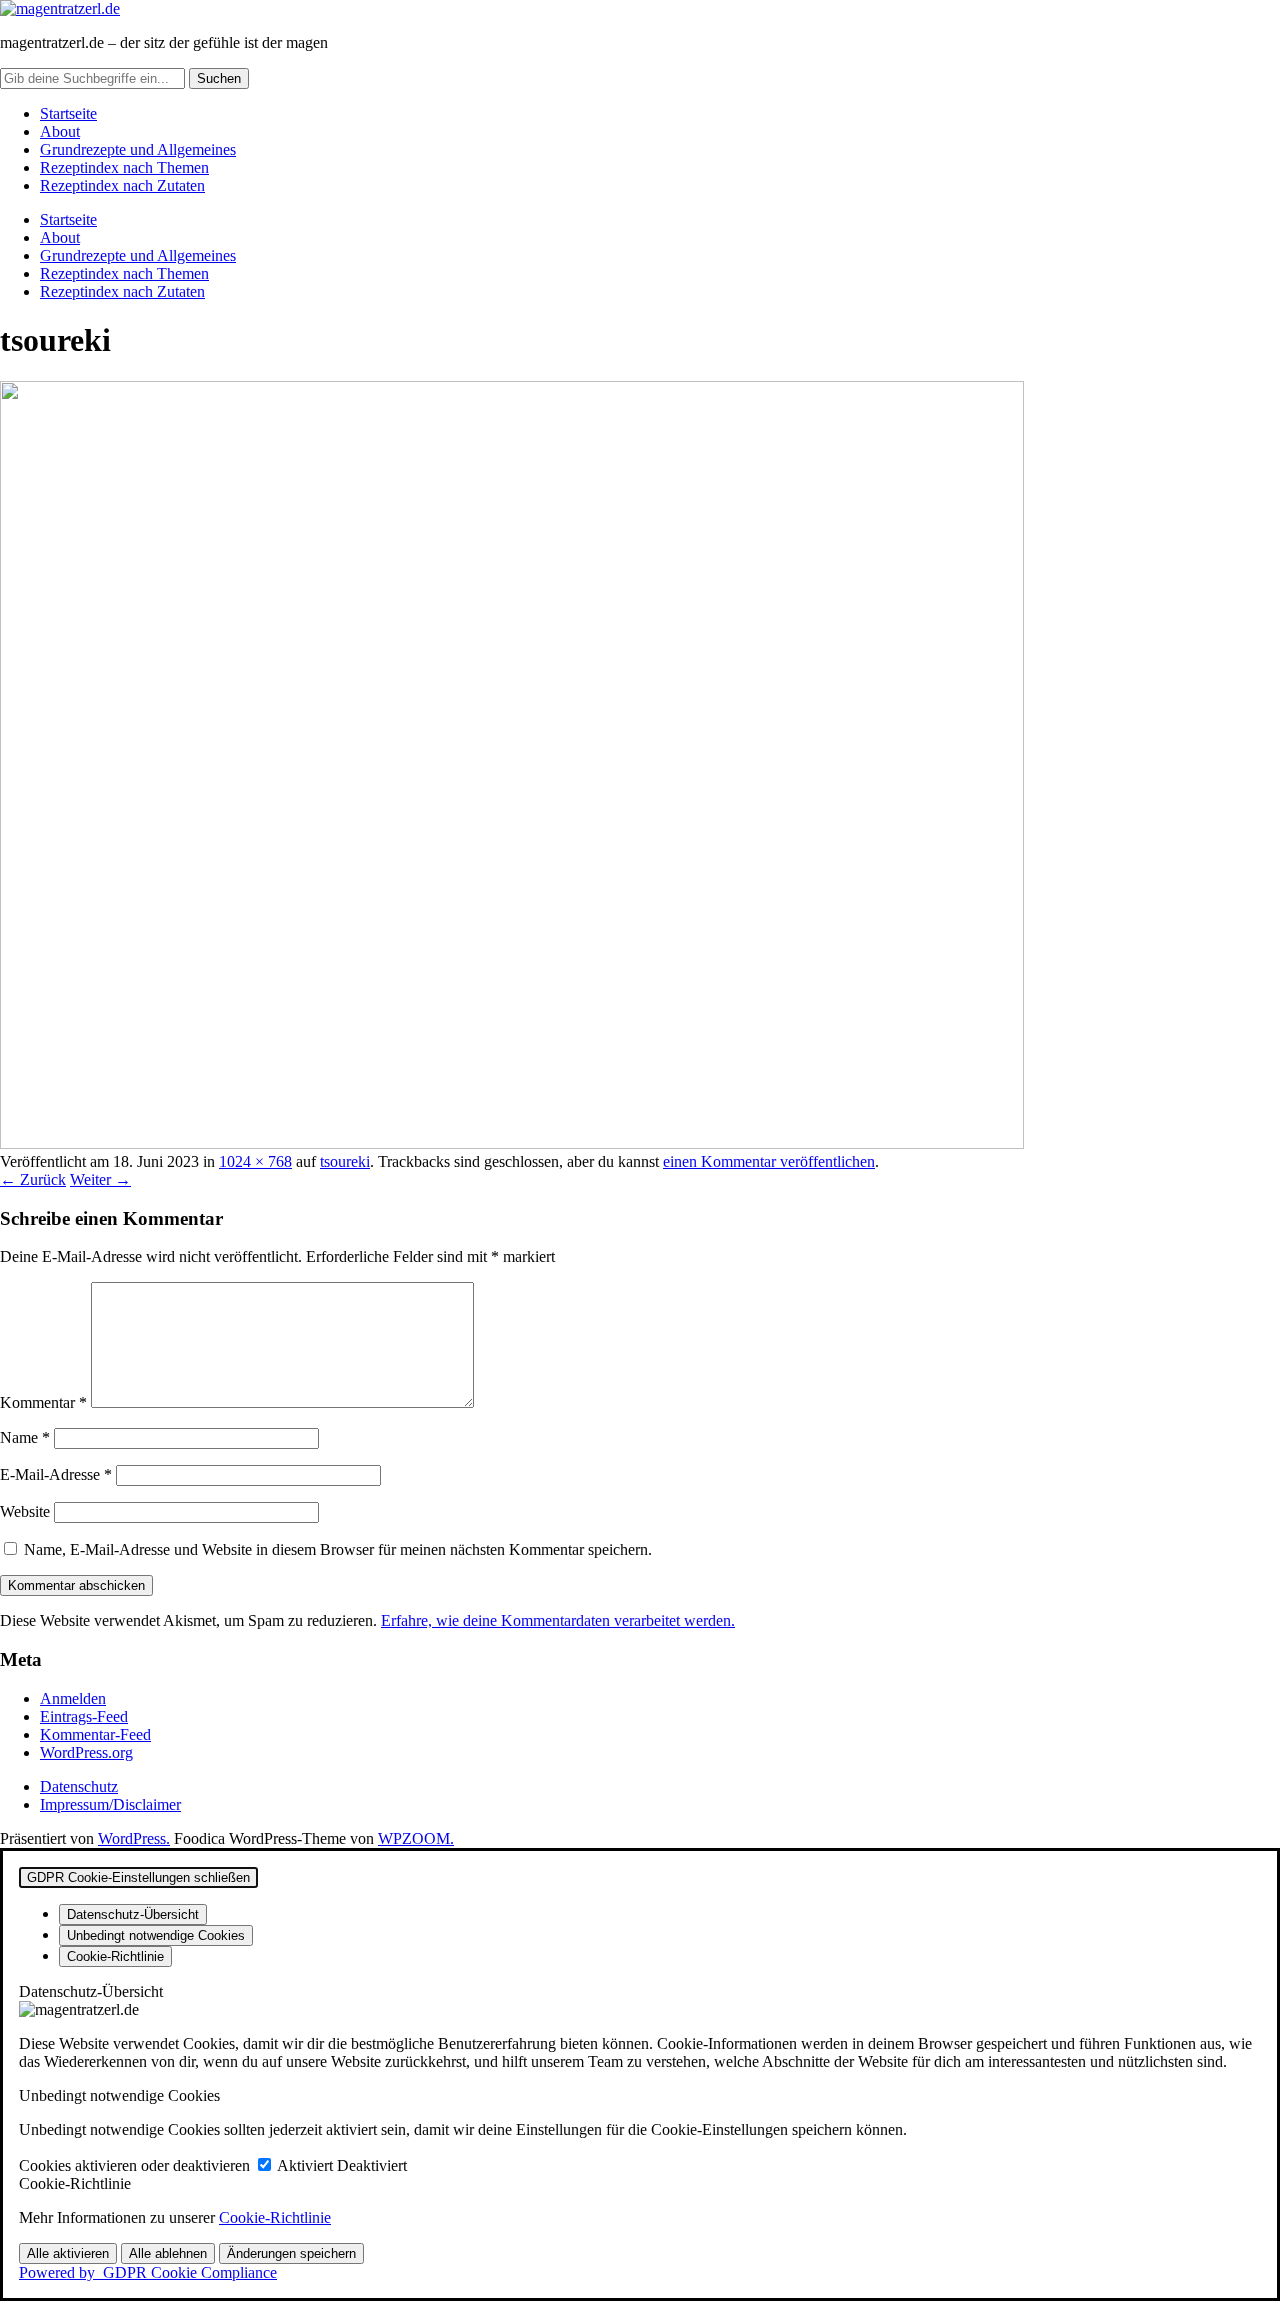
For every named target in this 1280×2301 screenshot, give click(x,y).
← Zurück (33, 1179)
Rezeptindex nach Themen (124, 167)
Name (25, 1437)
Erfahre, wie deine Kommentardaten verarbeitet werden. (558, 1620)
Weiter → (100, 1179)
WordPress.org (86, 1752)
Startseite (68, 113)
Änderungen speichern (291, 2253)
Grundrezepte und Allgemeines (138, 149)
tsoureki (345, 1161)
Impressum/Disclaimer (110, 1804)
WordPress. (134, 1838)
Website (25, 1511)
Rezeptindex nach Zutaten (122, 185)
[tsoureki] (512, 1143)
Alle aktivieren (68, 2253)
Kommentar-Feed (95, 1734)
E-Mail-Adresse (56, 1474)
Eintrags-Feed (84, 1716)
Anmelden (73, 1698)
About (60, 131)
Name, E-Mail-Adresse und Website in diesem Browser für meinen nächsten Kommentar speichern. (338, 1549)
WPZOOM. (416, 1838)
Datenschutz (79, 1786)
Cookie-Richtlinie (275, 2217)
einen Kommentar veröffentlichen (769, 1161)
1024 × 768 (255, 1161)
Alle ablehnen (168, 2253)
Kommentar (43, 1402)
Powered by (148, 2272)
